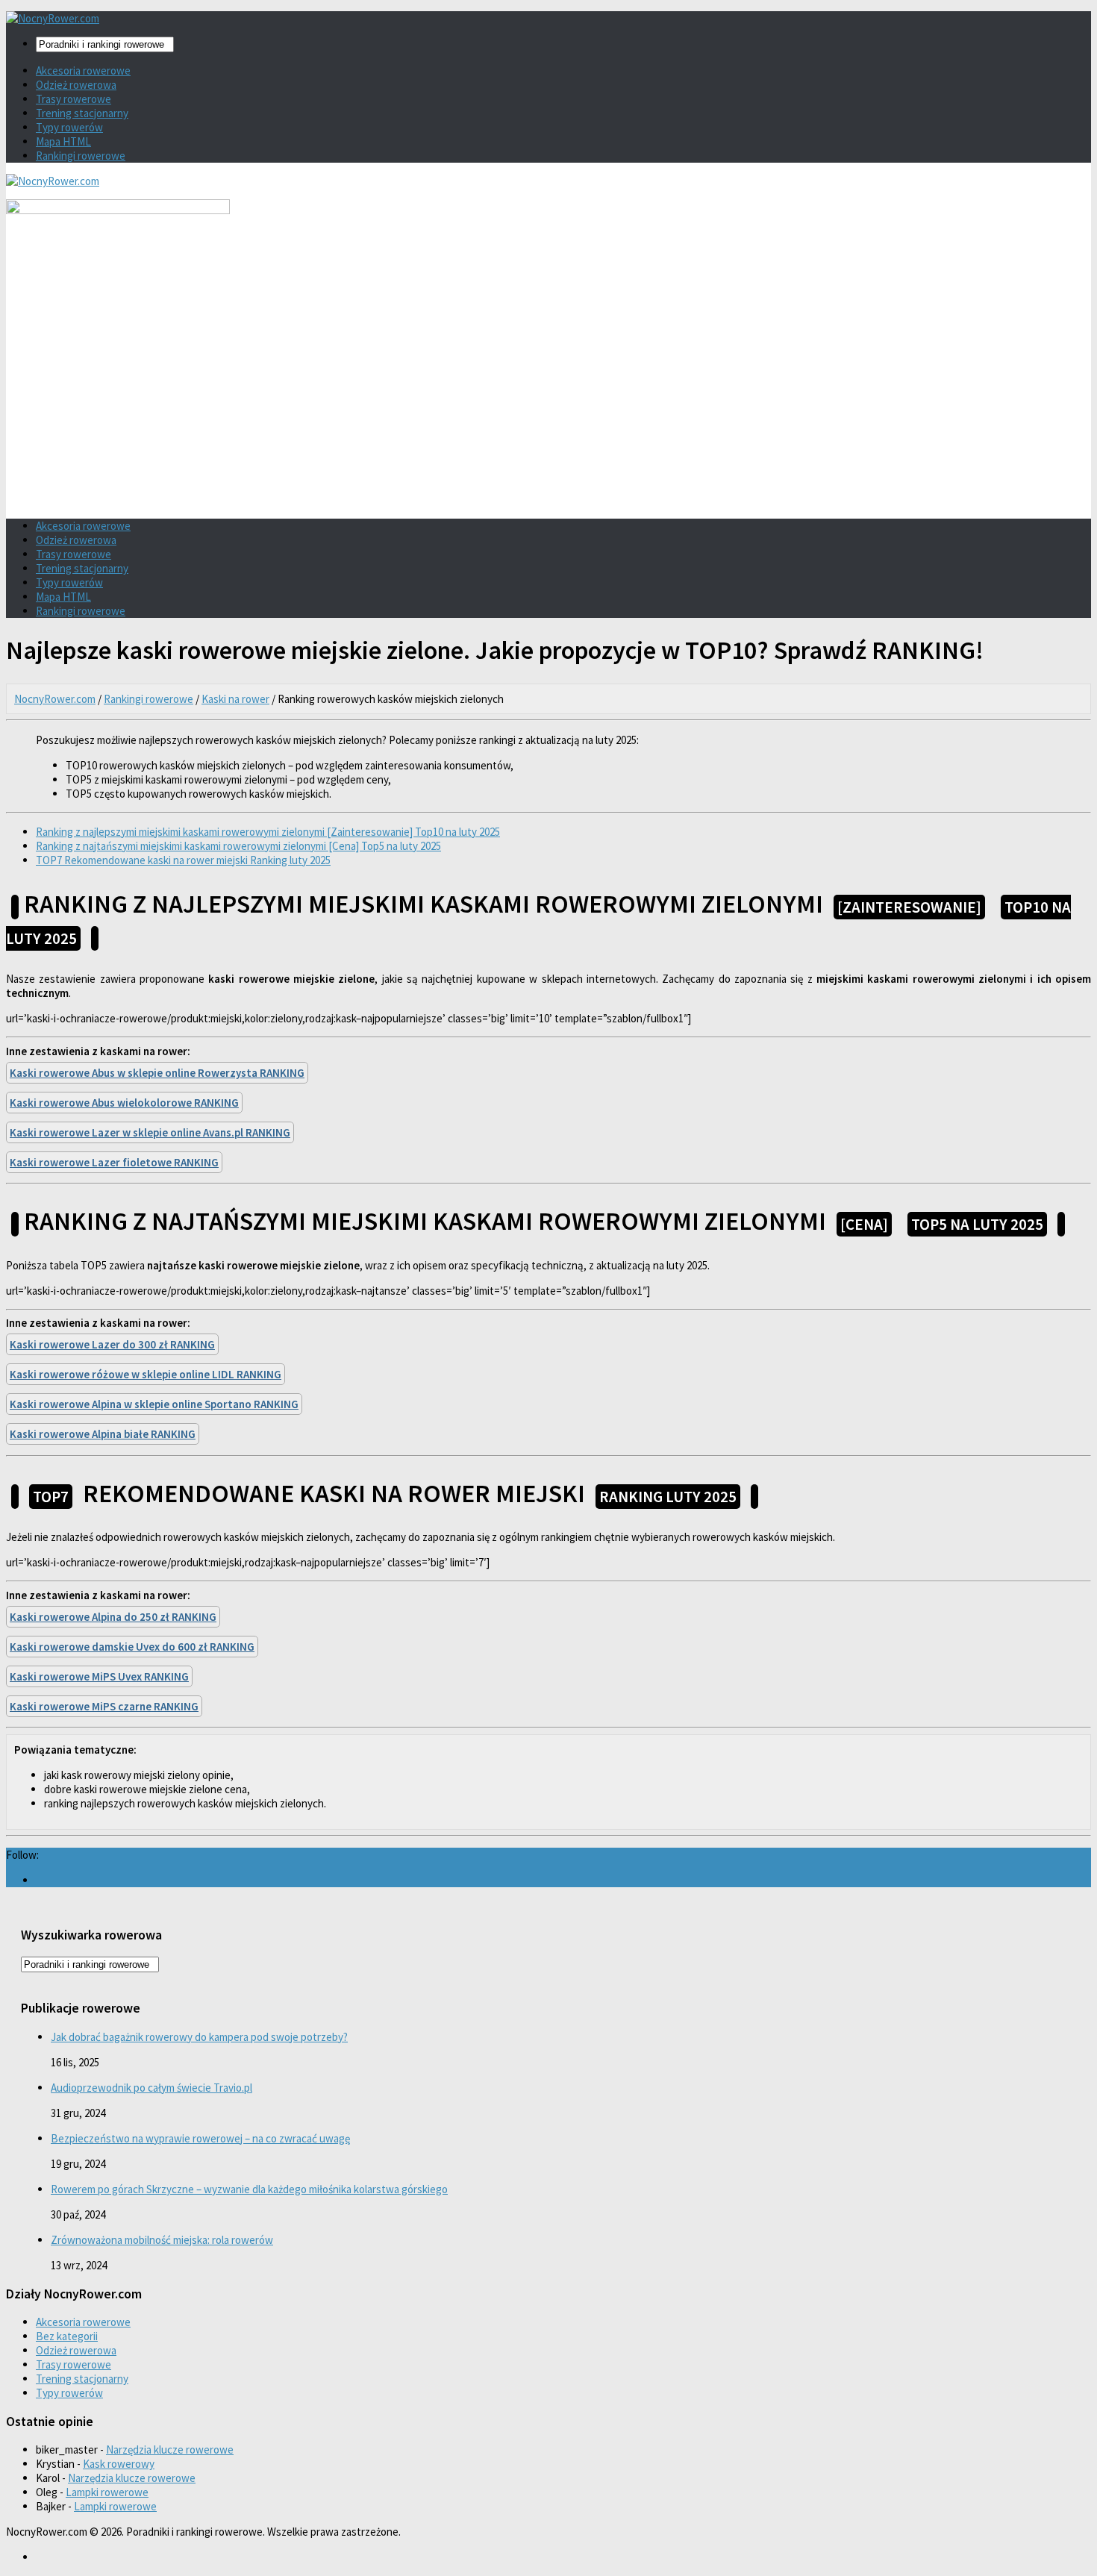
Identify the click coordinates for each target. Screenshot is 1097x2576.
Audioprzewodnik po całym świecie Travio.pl (151, 2088)
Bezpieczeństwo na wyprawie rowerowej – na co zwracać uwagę (200, 2138)
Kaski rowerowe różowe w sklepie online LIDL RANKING (146, 1374)
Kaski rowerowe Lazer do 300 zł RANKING (112, 1344)
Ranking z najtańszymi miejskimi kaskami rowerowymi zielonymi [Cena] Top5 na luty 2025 (238, 846)
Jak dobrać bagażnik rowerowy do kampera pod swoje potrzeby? (199, 2037)
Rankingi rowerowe (81, 156)
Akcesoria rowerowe (83, 71)
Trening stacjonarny (82, 113)
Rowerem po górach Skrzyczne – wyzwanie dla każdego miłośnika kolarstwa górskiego (249, 2189)
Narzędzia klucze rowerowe (170, 2450)
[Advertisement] (548, 403)
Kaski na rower (235, 699)
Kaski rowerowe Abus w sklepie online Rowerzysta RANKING (157, 1073)
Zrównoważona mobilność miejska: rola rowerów (162, 2240)
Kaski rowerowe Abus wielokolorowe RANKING (124, 1103)
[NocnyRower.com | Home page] (53, 18)
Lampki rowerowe (107, 2492)
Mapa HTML (63, 141)
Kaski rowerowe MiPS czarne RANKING (104, 1706)
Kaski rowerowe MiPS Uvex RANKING (99, 1676)
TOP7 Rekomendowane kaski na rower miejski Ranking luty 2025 (183, 860)
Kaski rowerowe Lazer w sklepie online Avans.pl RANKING (150, 1132)
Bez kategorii (67, 2336)
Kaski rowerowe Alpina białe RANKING (103, 1434)
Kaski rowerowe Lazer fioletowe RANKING (114, 1162)
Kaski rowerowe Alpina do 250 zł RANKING (113, 1617)
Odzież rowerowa (76, 85)
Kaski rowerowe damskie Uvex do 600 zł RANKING (132, 1647)
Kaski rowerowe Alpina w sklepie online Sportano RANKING (154, 1404)
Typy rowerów (69, 127)
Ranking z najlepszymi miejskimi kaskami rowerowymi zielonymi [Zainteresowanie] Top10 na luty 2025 (268, 832)
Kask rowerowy (119, 2464)
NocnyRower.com (55, 699)
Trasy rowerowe (74, 99)
